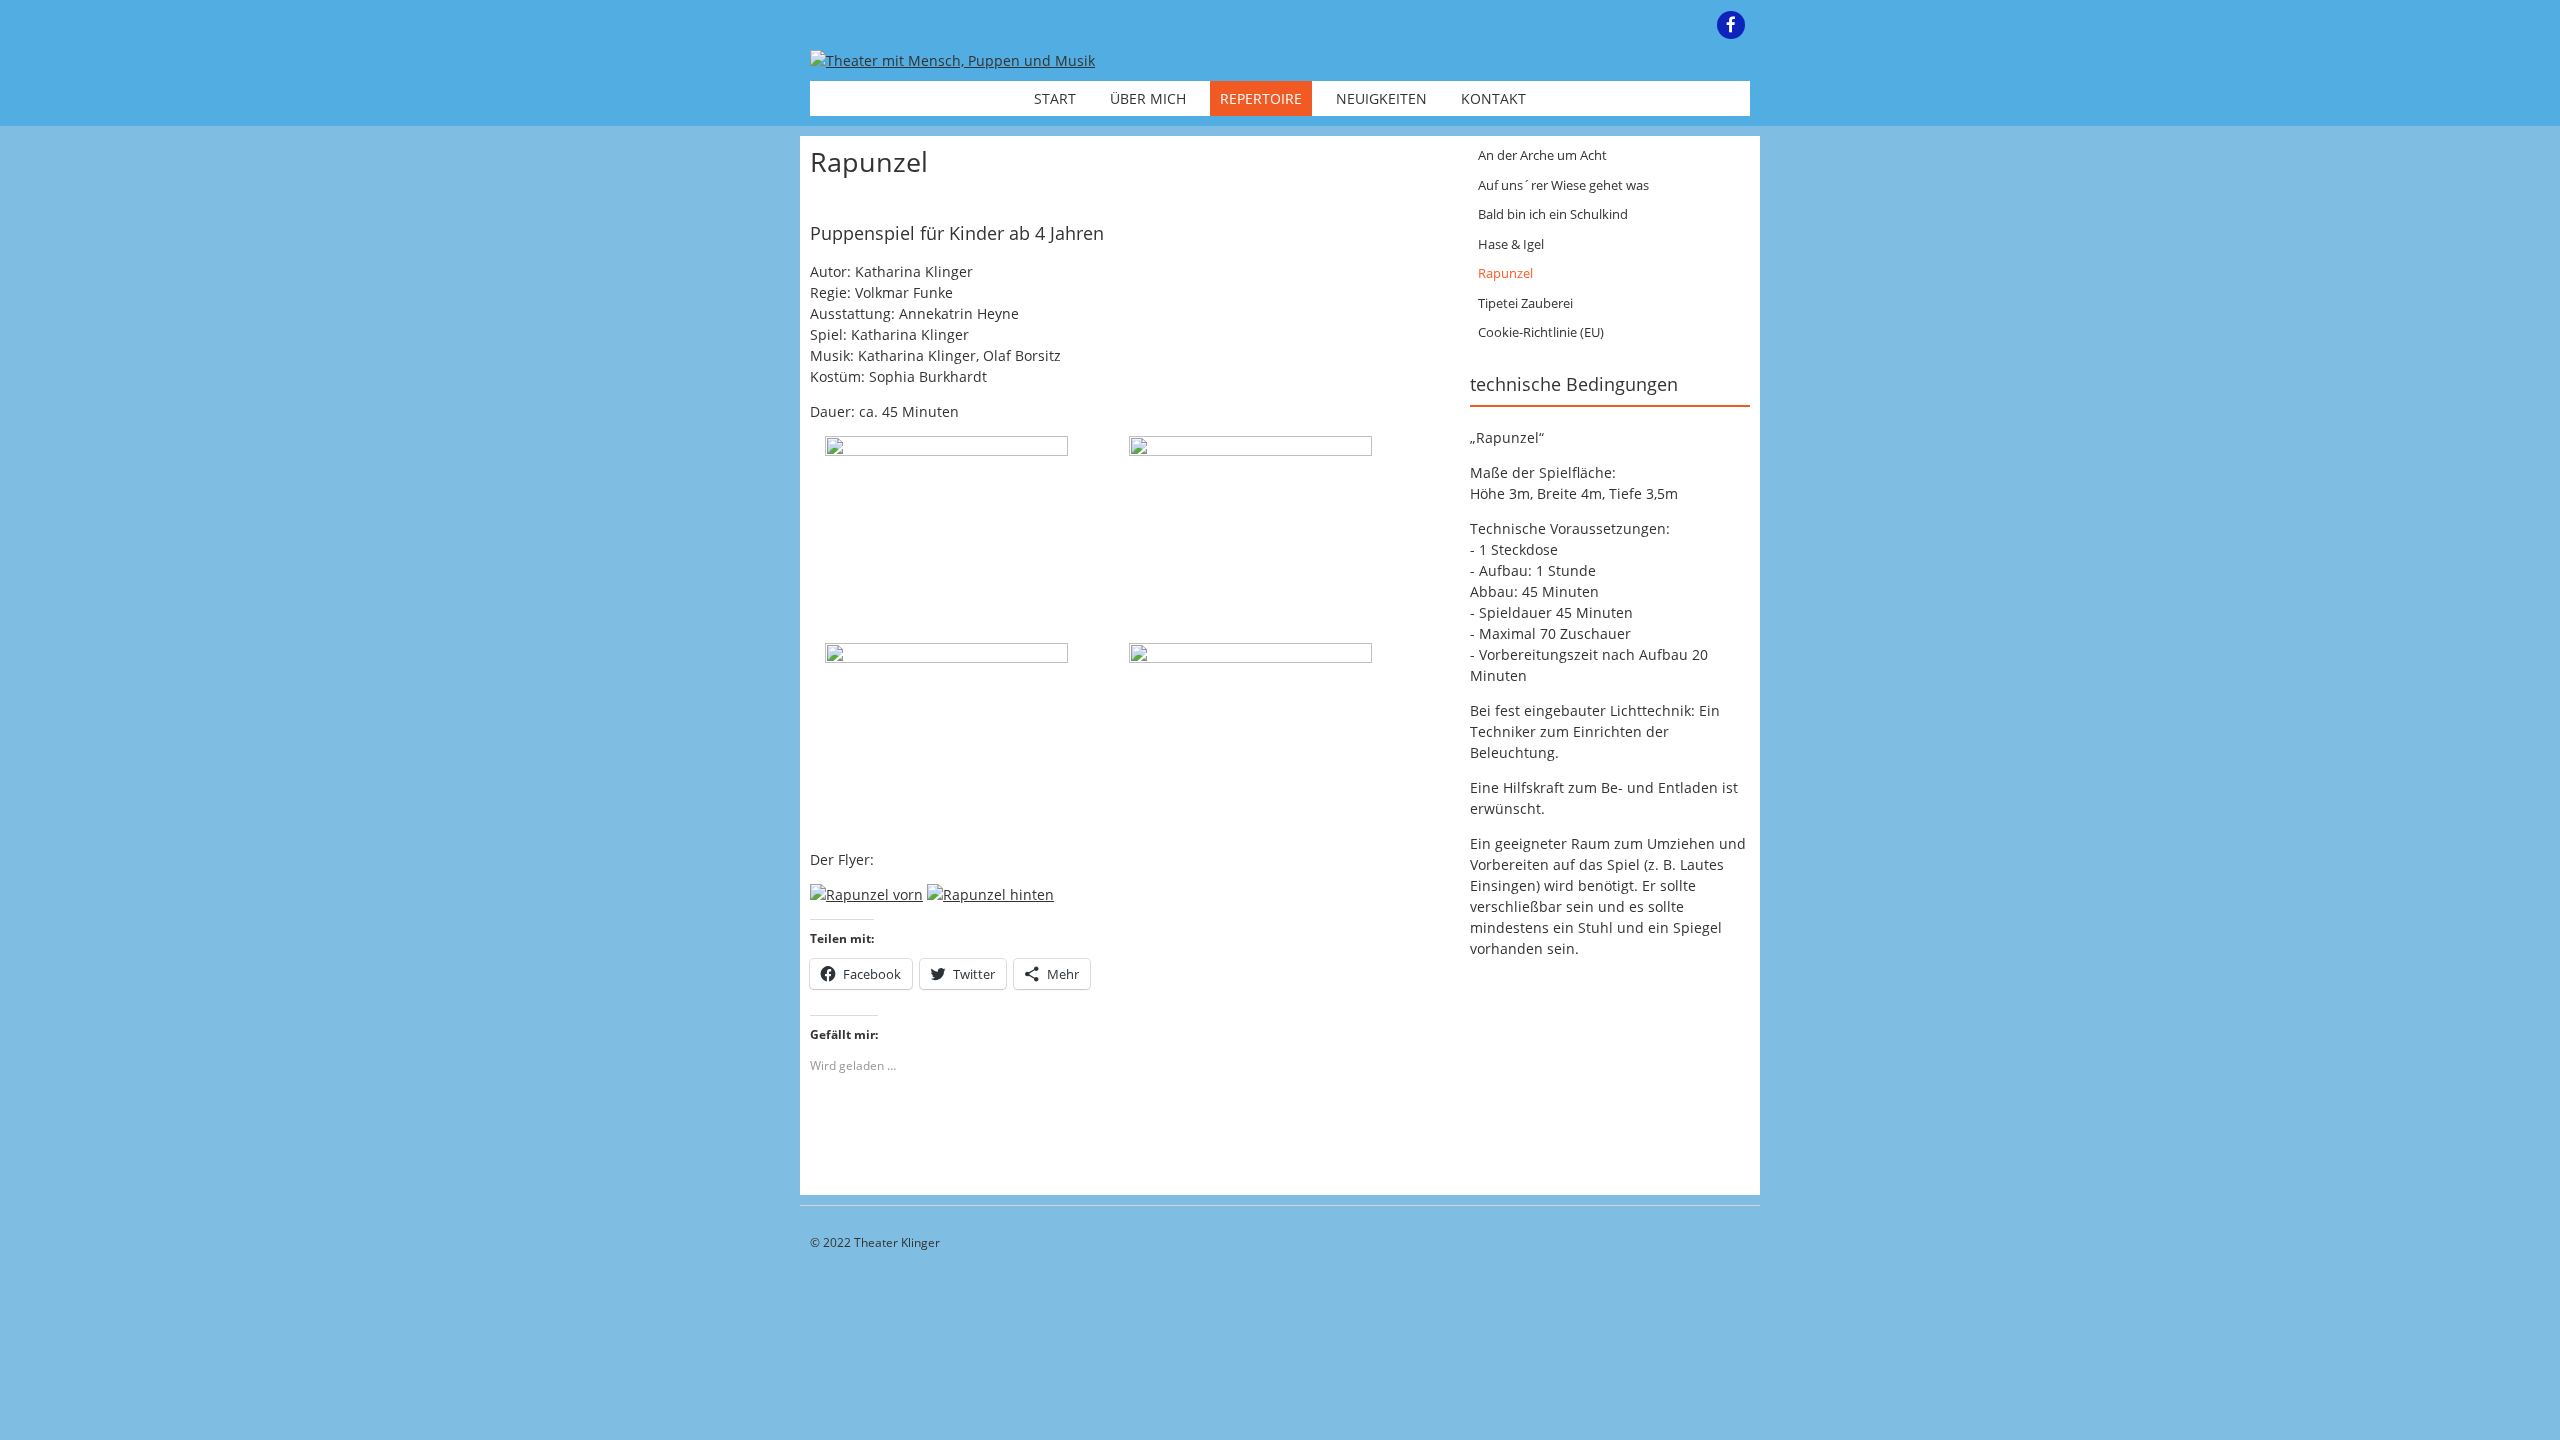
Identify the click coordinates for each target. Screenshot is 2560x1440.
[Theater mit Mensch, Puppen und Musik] (952, 60)
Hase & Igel (1511, 244)
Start (1055, 98)
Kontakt (1493, 98)
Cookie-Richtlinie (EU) (1541, 332)
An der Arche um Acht (1542, 155)
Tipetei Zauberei (1525, 303)
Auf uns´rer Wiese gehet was (1563, 185)
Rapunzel (1505, 273)
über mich (1148, 98)
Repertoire (1261, 98)
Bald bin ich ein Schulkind (1553, 214)
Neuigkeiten (1381, 98)
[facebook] (1731, 25)
